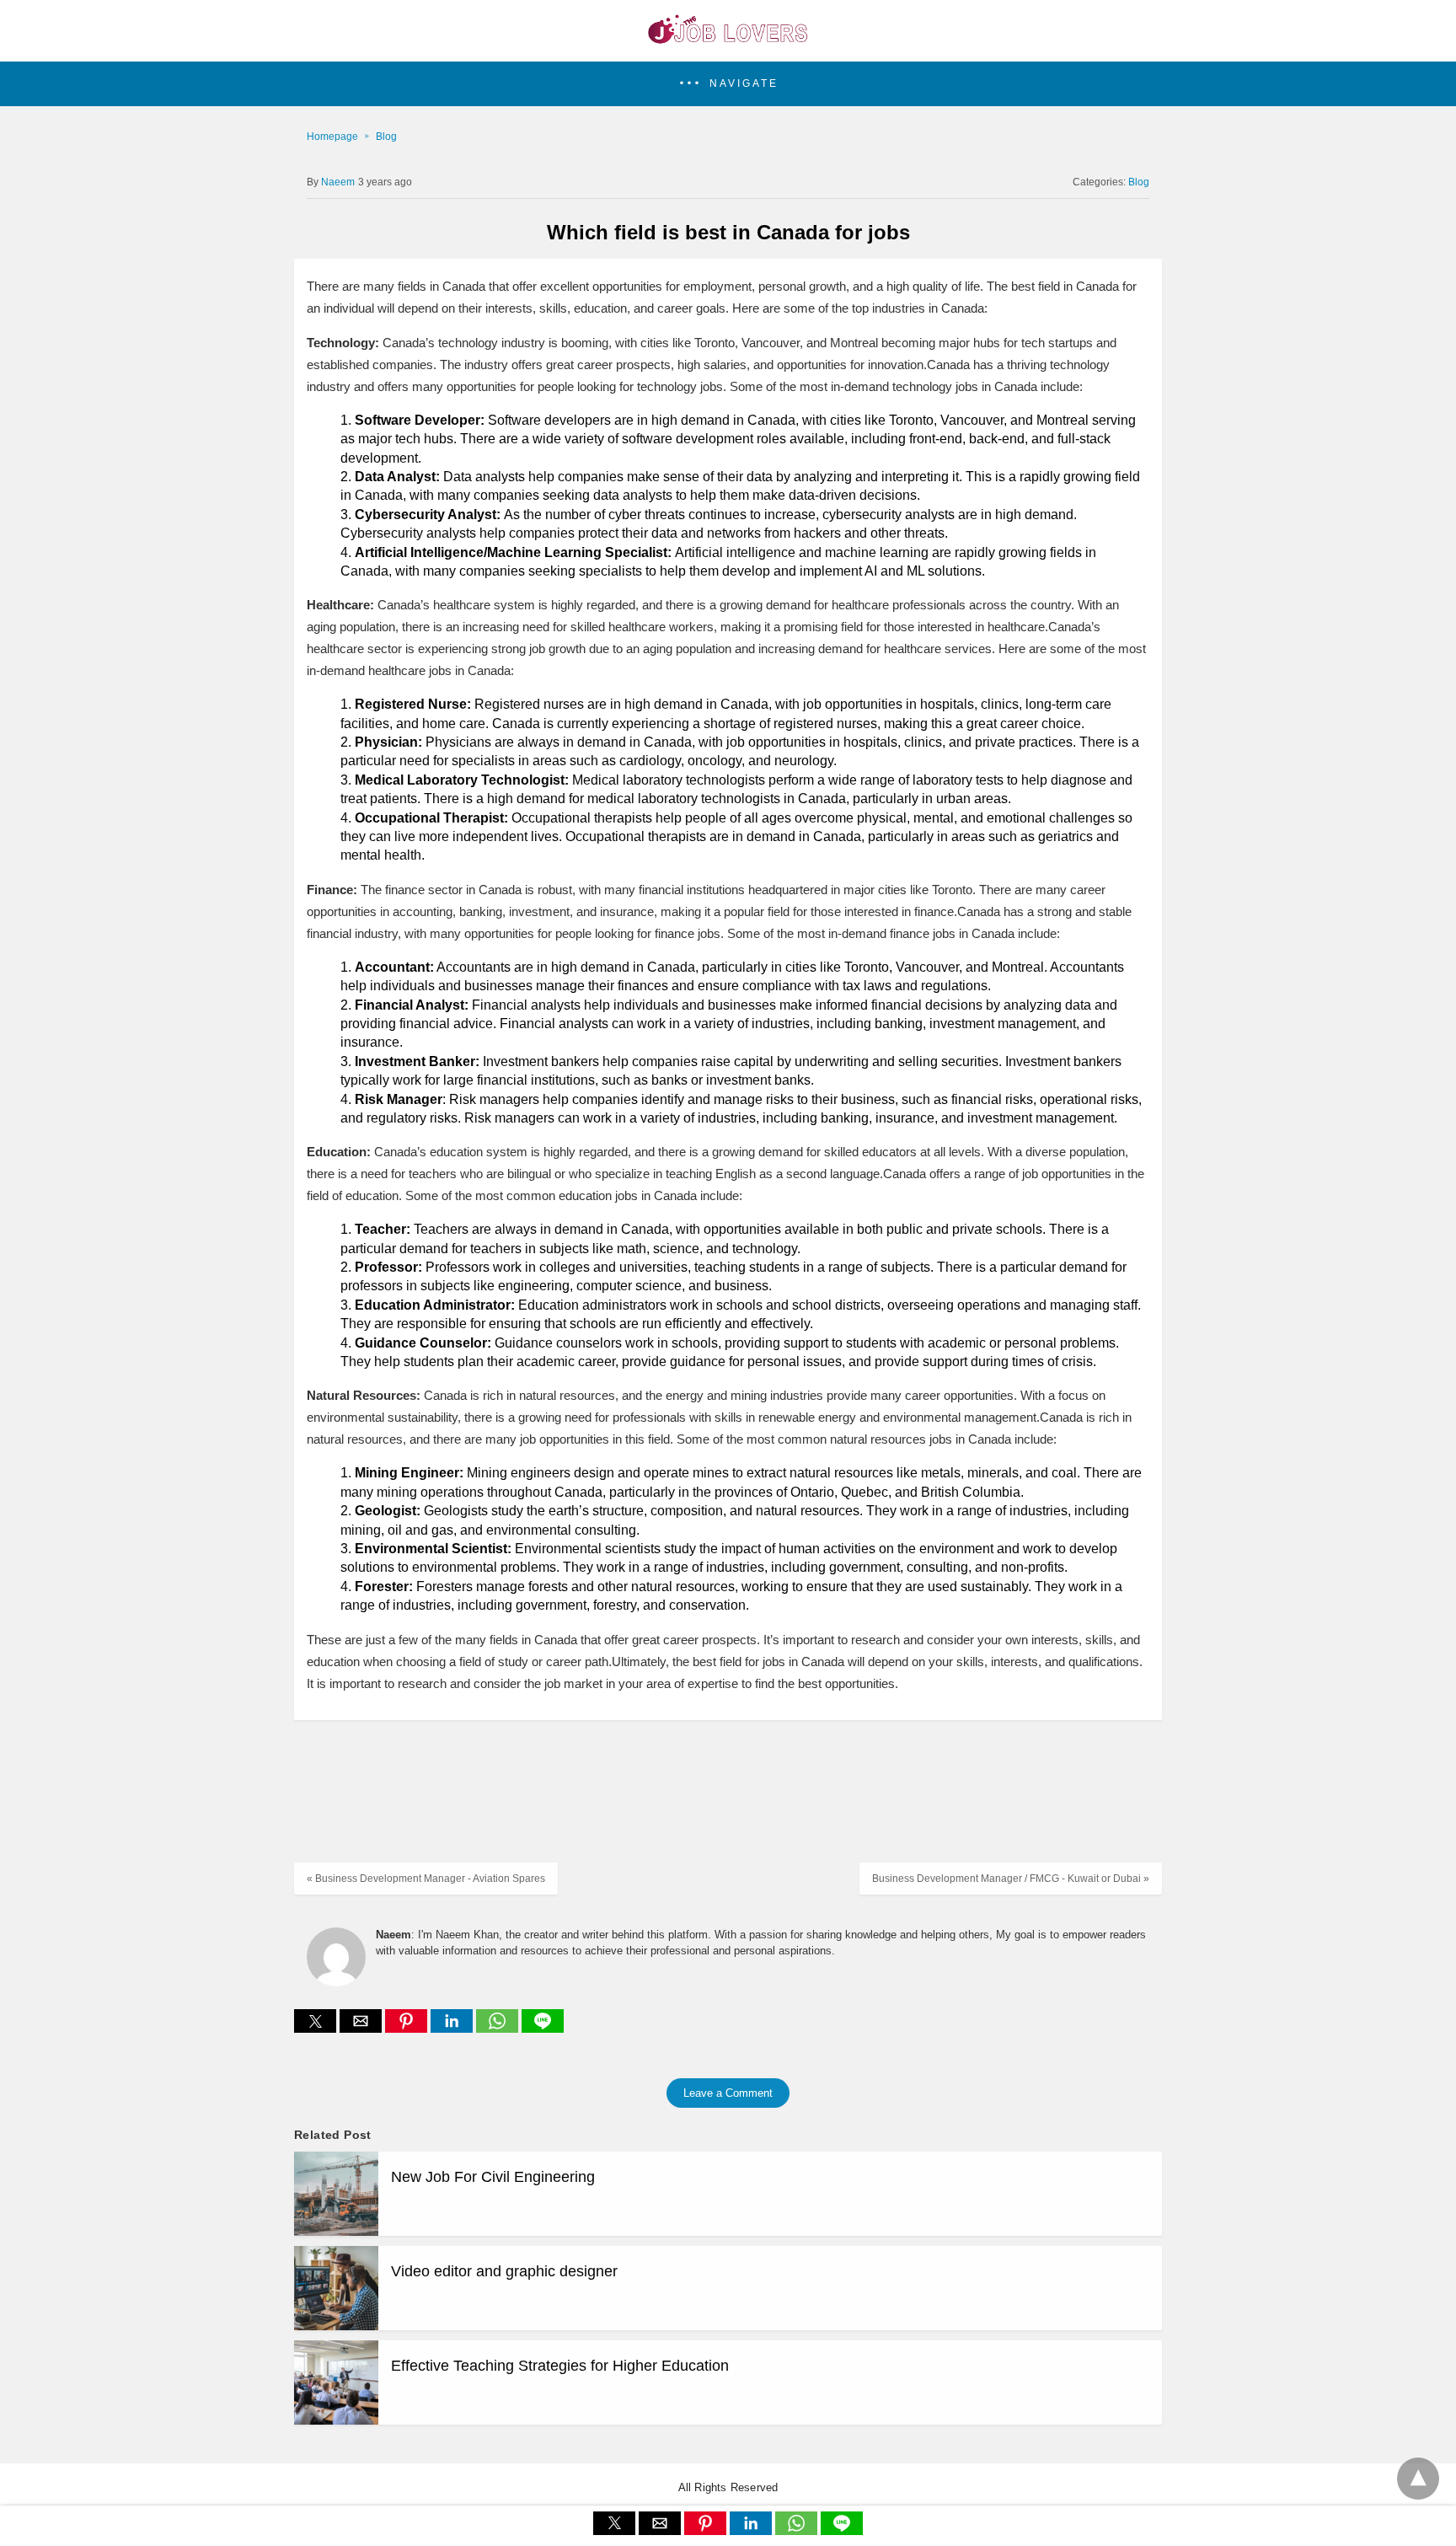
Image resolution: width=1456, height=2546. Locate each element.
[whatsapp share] (499, 2028)
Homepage (332, 137)
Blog (386, 137)
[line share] (543, 2028)
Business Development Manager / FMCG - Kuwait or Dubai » (1011, 1879)
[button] (728, 84)
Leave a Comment (728, 2093)
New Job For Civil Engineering (493, 2177)
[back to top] (1418, 2479)
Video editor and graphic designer (504, 2271)
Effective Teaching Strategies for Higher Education (560, 2366)
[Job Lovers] (728, 39)
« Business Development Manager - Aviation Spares (426, 1879)
